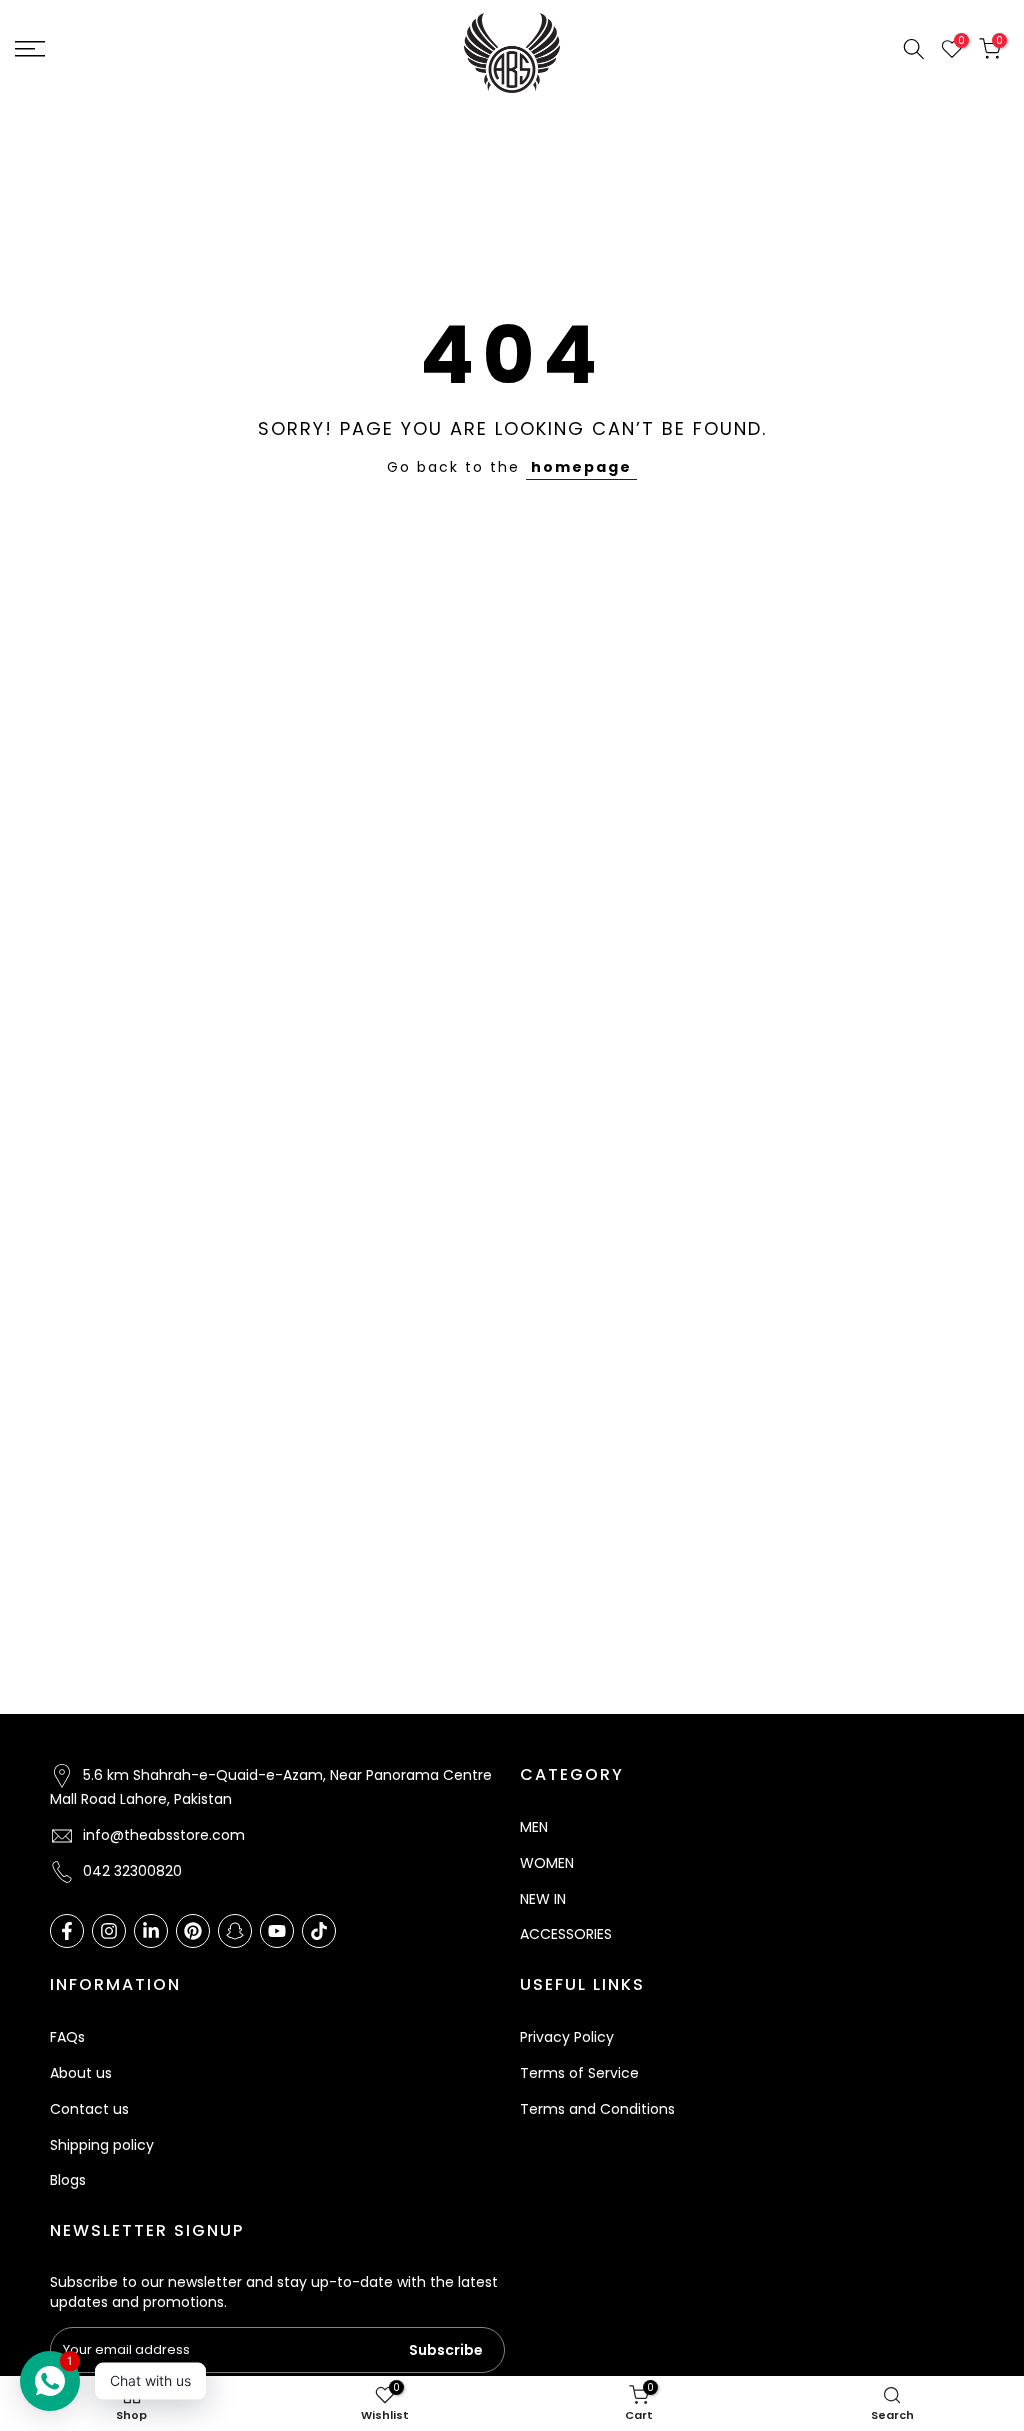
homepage (581, 467)
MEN (534, 1827)
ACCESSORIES (566, 1934)
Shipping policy (102, 2145)
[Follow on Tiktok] (319, 1931)
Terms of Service (579, 2073)
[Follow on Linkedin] (151, 1931)
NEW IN (543, 1899)
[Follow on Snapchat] (235, 1931)
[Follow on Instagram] (109, 1931)
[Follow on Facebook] (67, 1931)
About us (81, 2073)
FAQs (67, 2037)
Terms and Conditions (597, 2109)
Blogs (68, 2180)
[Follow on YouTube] (277, 1931)
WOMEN (547, 1863)
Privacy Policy (567, 2037)
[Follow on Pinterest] (193, 1931)
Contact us (89, 2109)
